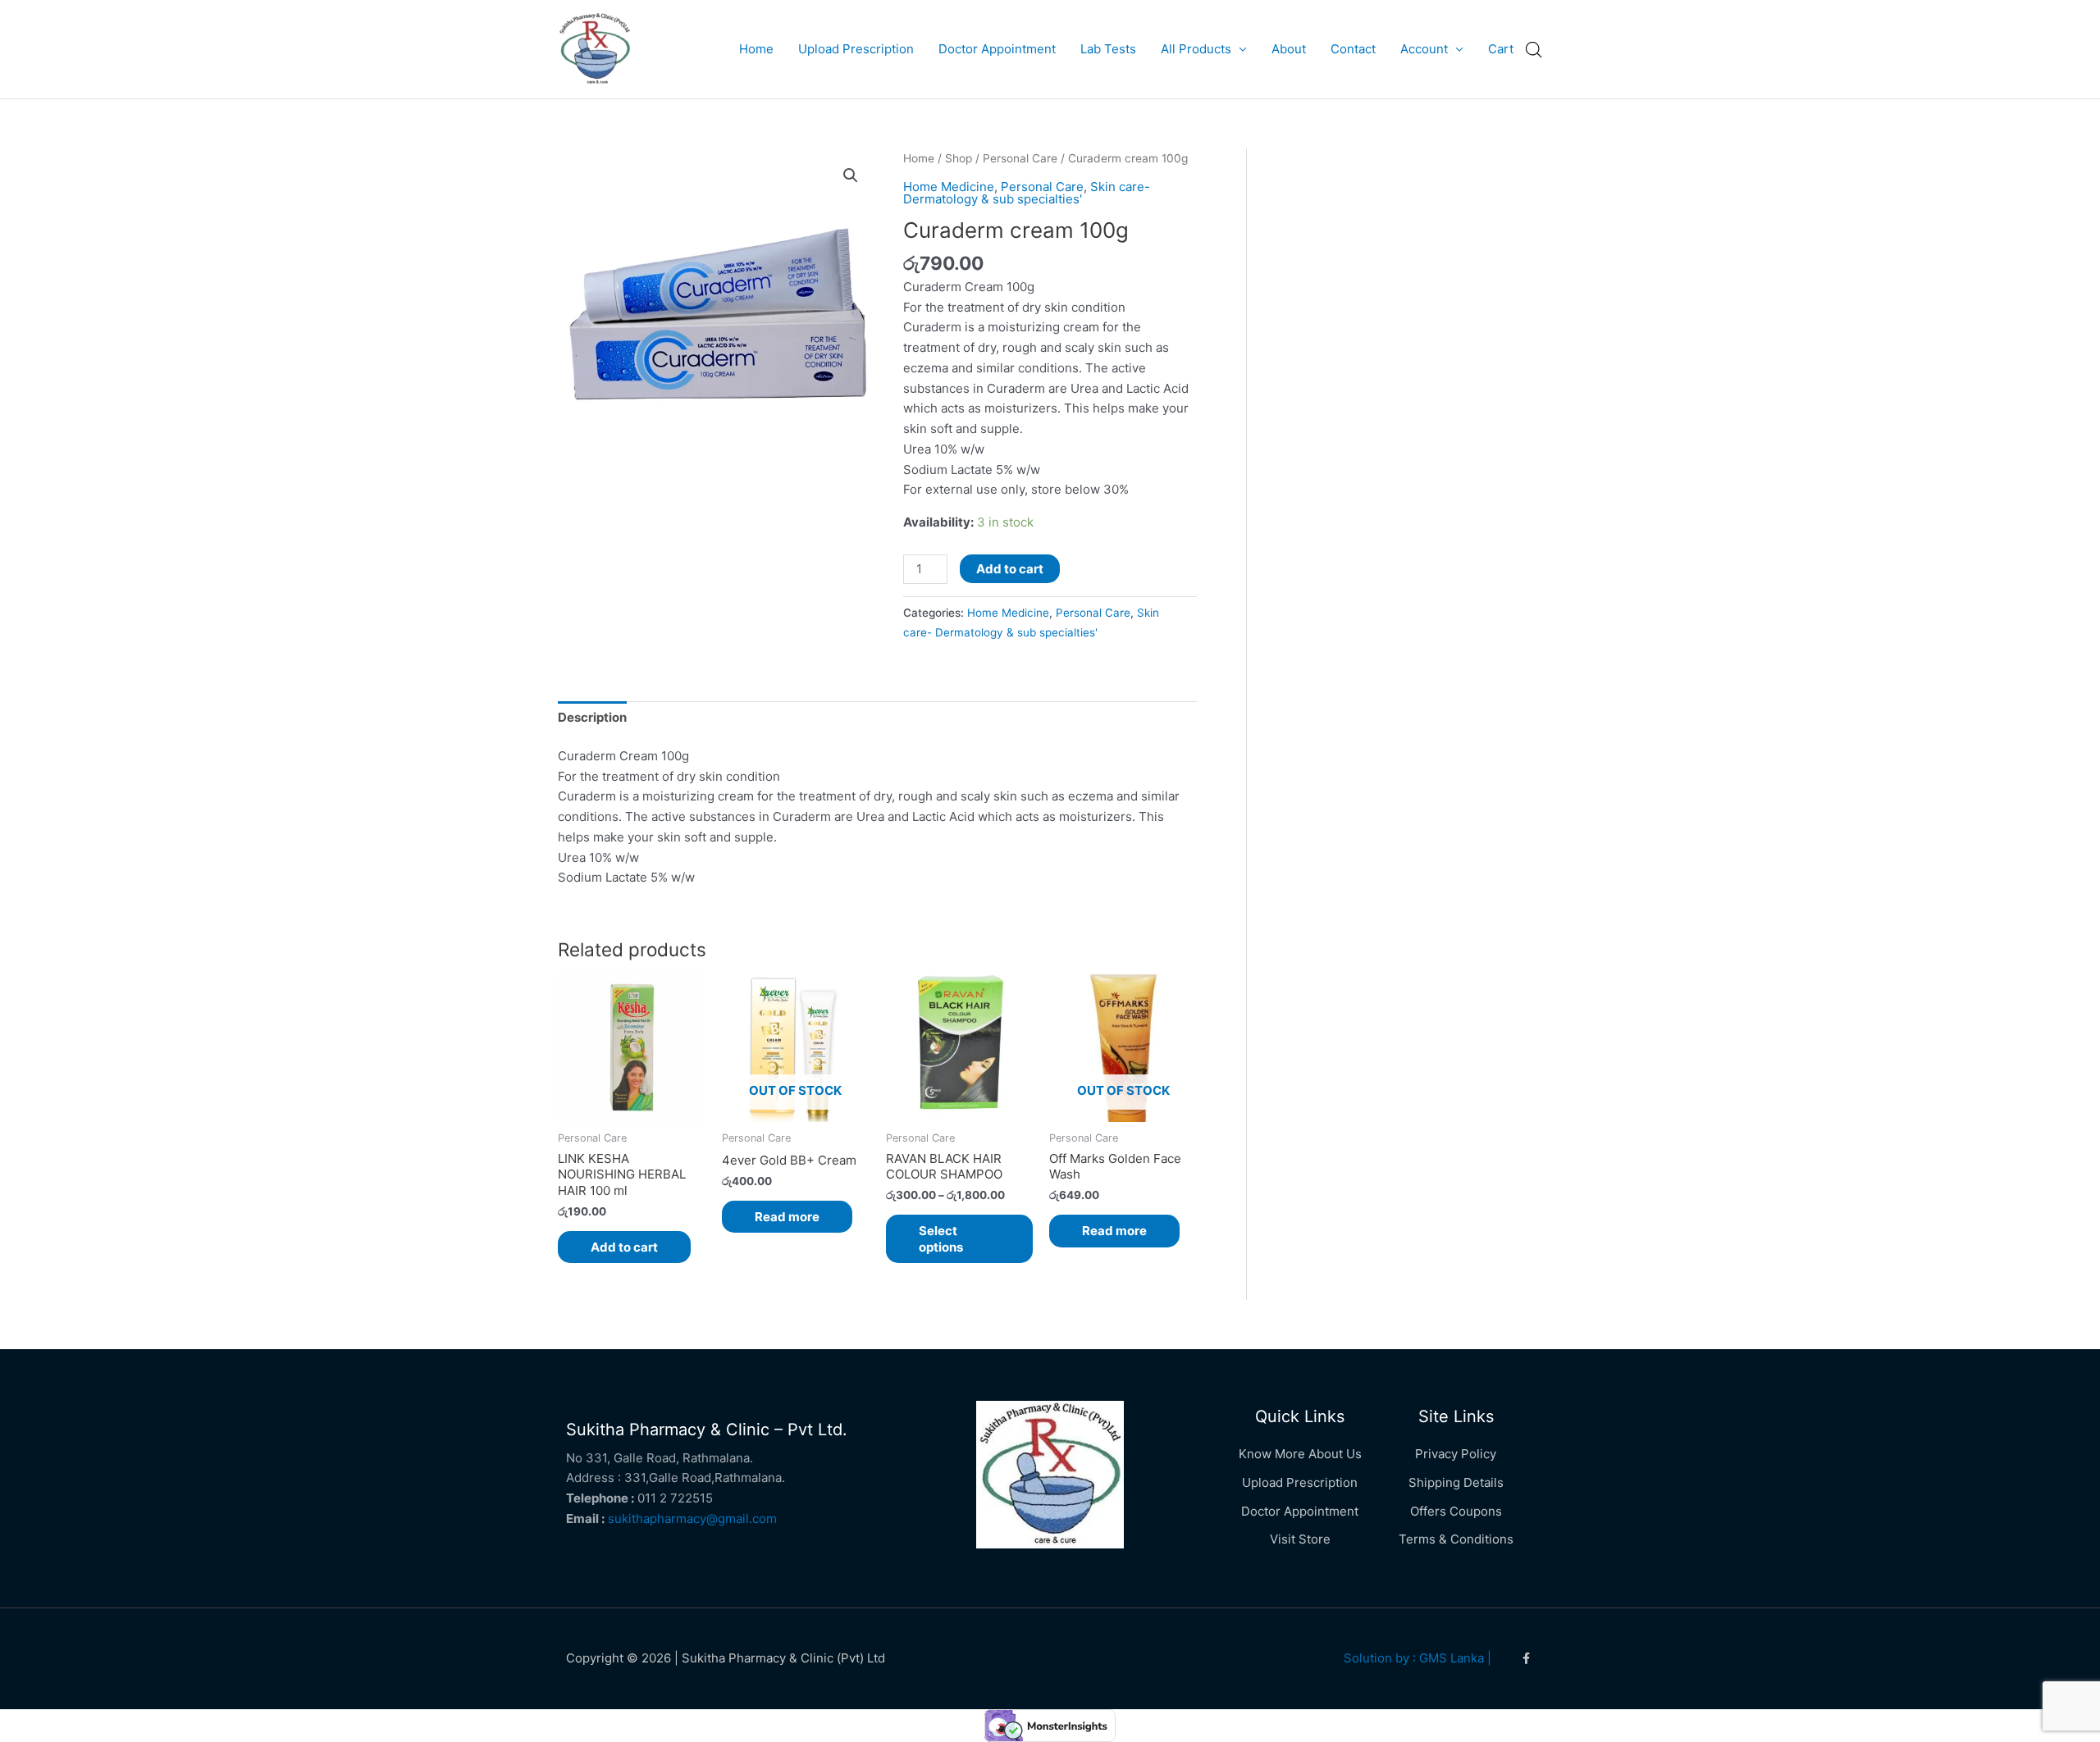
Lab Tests (1108, 49)
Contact (1353, 49)
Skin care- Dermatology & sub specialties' (1027, 193)
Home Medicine (949, 187)
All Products (1196, 49)
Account (1424, 49)
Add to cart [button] (624, 1247)
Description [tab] (592, 717)
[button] (851, 176)
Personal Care (1020, 158)
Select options (941, 1239)
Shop (959, 158)
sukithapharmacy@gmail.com (692, 1519)
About (1289, 49)
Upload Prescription (856, 49)
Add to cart (1010, 569)
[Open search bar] (1534, 50)
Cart (1501, 49)
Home (756, 49)
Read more (787, 1217)
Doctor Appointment (997, 49)
